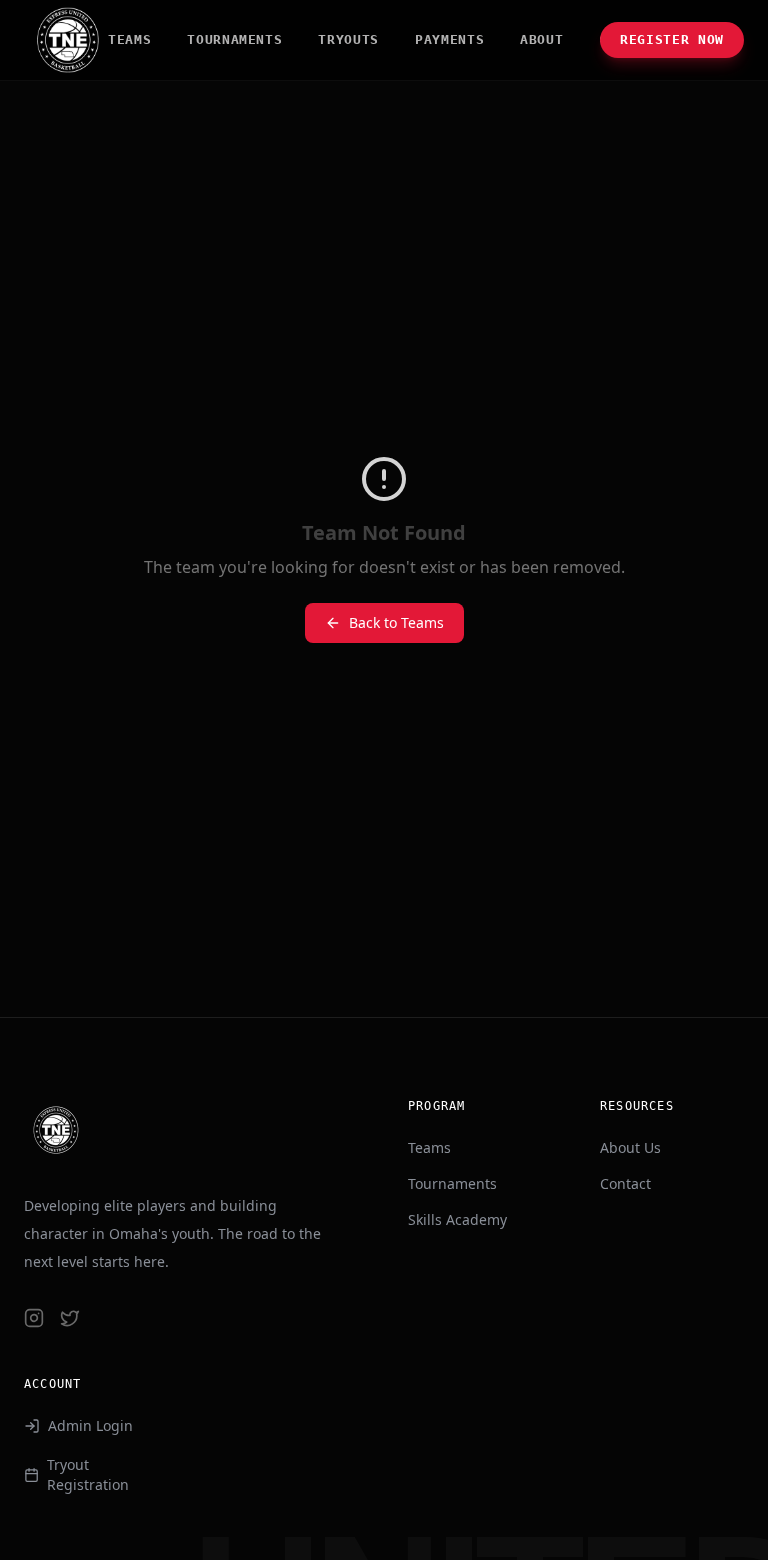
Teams (129, 39)
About (541, 39)
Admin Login (90, 1425)
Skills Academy (457, 1219)
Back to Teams (396, 622)
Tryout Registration (88, 1474)
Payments (449, 39)
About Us (630, 1147)
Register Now (672, 39)
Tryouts (348, 39)
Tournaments (234, 39)
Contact (625, 1183)
